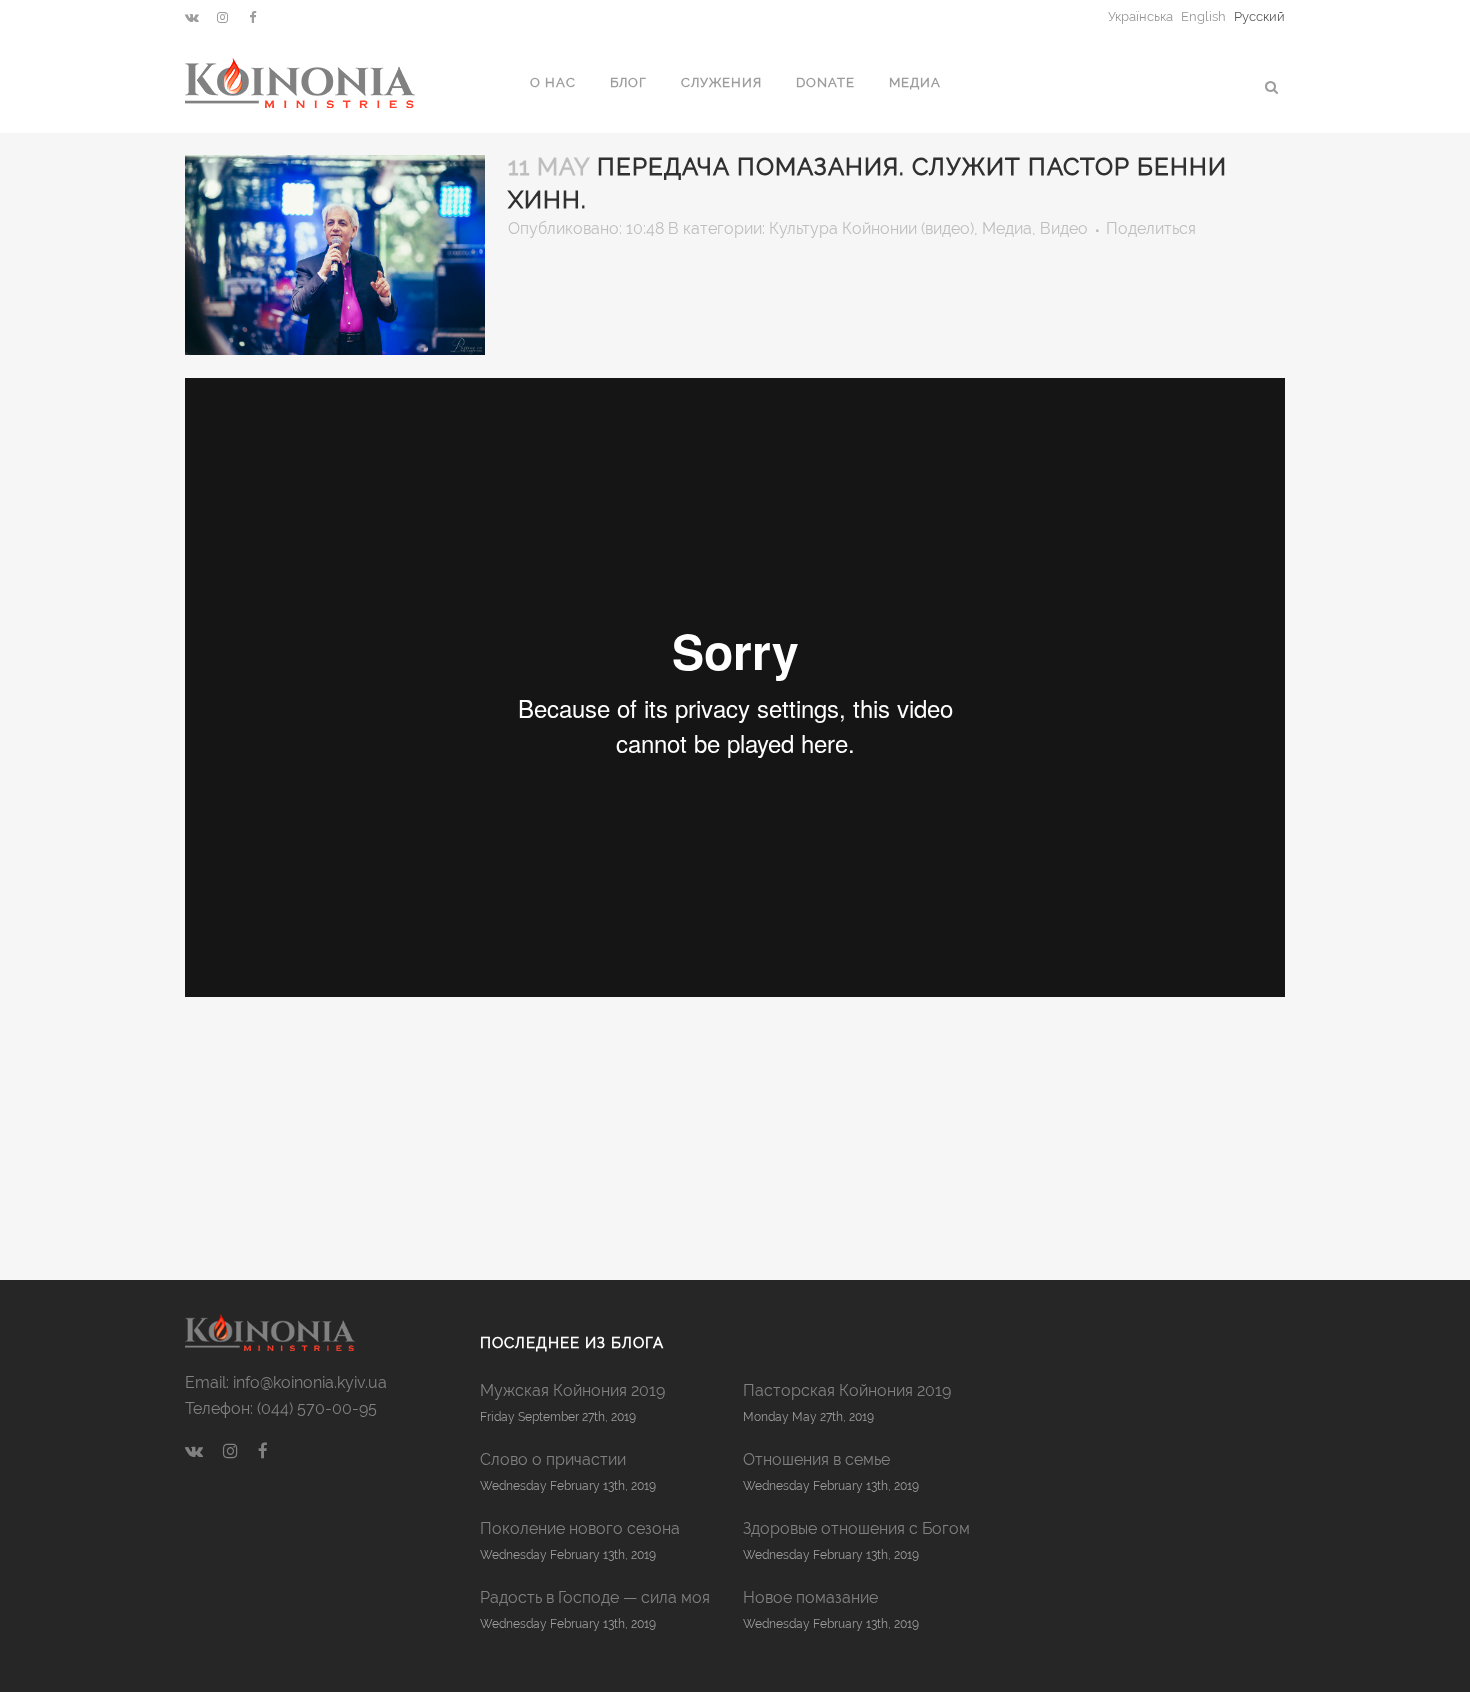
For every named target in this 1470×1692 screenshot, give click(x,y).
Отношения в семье (816, 1459)
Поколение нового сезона (580, 1528)
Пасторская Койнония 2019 (847, 1390)
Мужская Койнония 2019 (572, 1390)
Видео (1064, 228)
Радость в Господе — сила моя (595, 1597)
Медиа (1007, 228)
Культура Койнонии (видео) (871, 228)
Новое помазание (810, 1597)
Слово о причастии (553, 1459)
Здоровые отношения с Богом (856, 1528)
